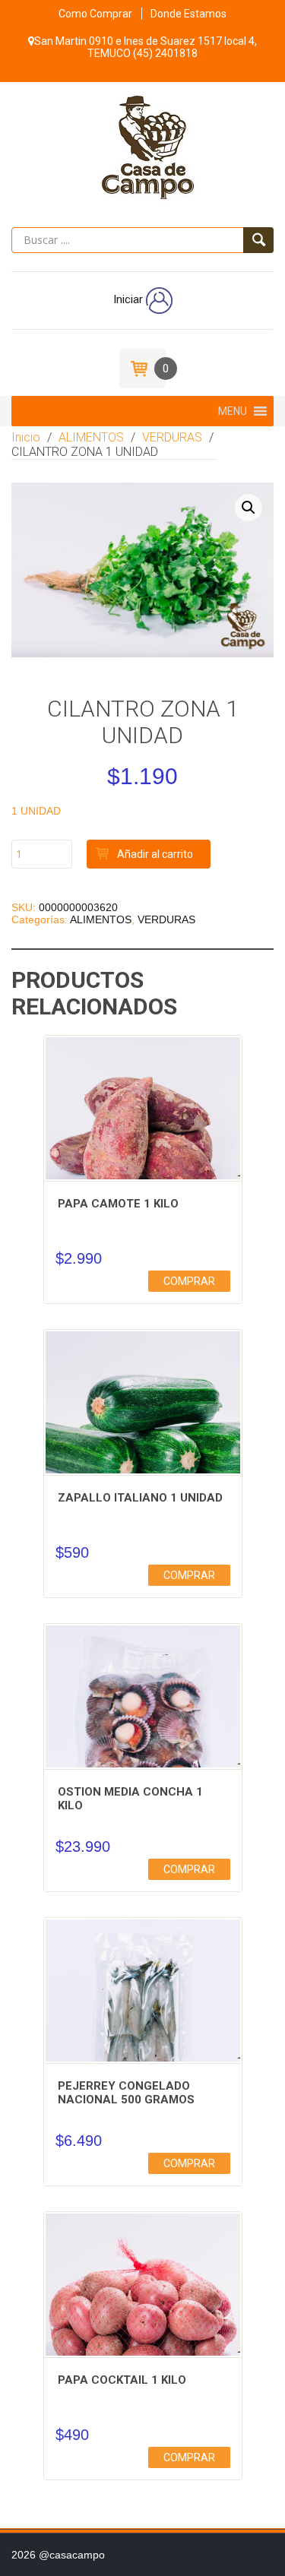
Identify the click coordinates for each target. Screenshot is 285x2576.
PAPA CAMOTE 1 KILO (118, 1204)
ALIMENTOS (91, 437)
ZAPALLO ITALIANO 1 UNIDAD (140, 1498)
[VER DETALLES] (143, 1135)
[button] (233, 411)
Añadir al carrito (155, 854)
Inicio (26, 437)
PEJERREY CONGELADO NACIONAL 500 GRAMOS (126, 2093)
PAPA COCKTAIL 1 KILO (122, 2380)
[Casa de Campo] (142, 145)
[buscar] (258, 240)
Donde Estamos (188, 14)
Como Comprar (95, 14)
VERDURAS (172, 437)
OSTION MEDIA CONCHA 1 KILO (130, 1799)
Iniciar (130, 299)
